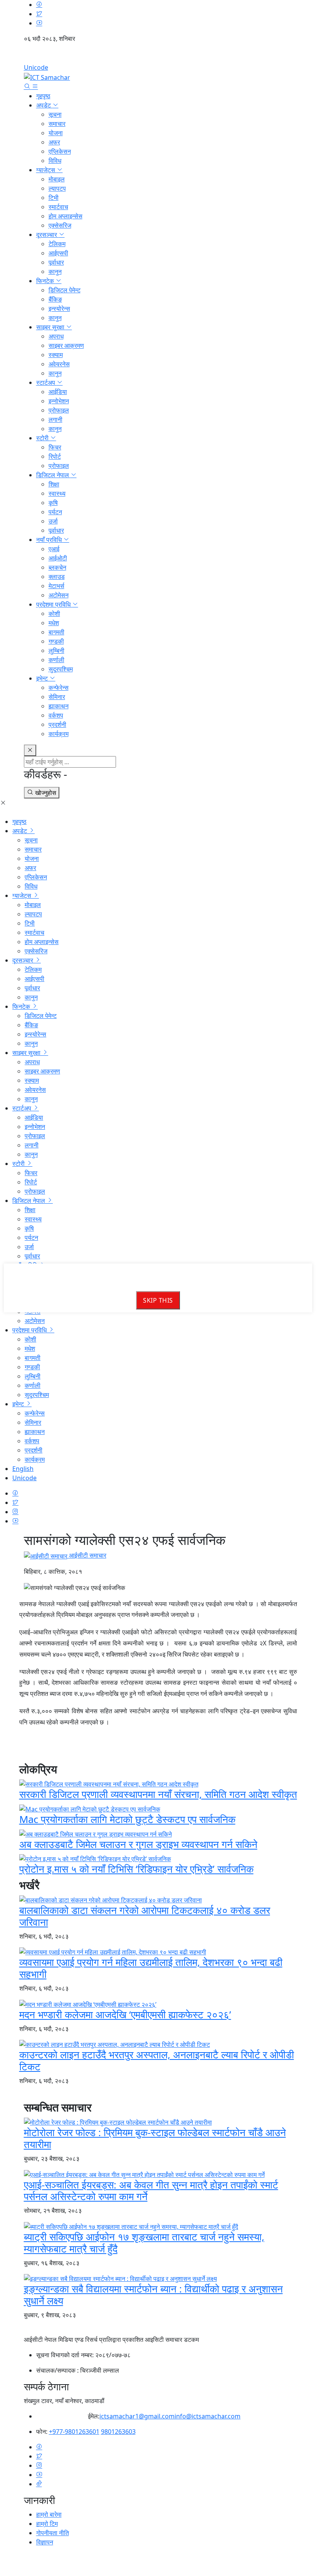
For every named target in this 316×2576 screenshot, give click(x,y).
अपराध (56, 336)
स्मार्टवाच (58, 207)
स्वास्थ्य (57, 493)
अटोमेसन (59, 595)
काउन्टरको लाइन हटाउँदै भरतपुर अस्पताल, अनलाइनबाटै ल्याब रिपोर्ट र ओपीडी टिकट (157, 2061)
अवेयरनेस (59, 364)
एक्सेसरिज (60, 225)
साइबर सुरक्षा (51, 327)
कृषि (53, 503)
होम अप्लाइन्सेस (66, 216)
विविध (55, 161)
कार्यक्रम (59, 734)
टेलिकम (57, 244)
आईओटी (58, 558)
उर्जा (53, 521)
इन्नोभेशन (59, 401)
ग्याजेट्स (46, 170)
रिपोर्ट (55, 456)
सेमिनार (57, 697)
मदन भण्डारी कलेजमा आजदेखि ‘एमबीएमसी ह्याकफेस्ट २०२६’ (125, 2015)
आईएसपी (58, 253)
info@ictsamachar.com (208, 2416)
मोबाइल (57, 179)
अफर (54, 142)
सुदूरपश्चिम (61, 669)
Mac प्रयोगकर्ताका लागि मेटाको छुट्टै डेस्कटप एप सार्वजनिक (127, 1819)
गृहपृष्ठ (43, 96)
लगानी (55, 419)
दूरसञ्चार (47, 235)
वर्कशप (56, 715)
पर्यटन (55, 512)
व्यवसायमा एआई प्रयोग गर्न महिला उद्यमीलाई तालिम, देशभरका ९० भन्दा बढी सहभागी (151, 1968)
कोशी (54, 614)
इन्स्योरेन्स (59, 309)
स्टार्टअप (46, 382)
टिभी (54, 198)
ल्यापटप (57, 188)
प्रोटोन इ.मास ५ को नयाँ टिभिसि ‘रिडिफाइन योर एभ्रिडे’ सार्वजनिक (136, 1869)
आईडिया (58, 392)
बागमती (56, 632)
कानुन (55, 272)
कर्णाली (56, 660)
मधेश (54, 623)
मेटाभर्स (56, 586)
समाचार (57, 124)
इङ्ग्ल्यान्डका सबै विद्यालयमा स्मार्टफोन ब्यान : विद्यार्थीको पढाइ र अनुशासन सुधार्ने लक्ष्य (153, 2295)
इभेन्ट (43, 678)
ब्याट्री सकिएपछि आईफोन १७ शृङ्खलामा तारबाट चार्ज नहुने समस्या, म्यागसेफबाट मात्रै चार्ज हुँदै (144, 2243)
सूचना (55, 114)
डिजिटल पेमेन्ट (65, 290)
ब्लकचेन (57, 567)
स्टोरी (43, 438)
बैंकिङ (55, 299)
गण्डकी (56, 641)
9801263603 (118, 2432)
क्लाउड (57, 577)
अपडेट (44, 105)
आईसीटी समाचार (87, 1555)
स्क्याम (56, 355)
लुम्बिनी (56, 651)
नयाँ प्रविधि (50, 540)
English (158, 56)
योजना (56, 133)
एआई (54, 549)
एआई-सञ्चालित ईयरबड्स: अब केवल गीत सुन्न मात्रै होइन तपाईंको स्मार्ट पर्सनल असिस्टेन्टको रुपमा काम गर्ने (151, 2191)
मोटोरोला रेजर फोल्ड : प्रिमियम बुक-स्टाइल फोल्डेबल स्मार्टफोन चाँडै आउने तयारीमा (155, 2138)
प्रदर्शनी (57, 724)
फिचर (55, 447)
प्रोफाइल (59, 410)
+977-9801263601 (74, 2432)
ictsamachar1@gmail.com (137, 2416)
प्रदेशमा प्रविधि (54, 604)
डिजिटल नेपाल (53, 475)
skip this (158, 1300)
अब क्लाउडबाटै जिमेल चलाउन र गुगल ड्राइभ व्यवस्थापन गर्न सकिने (138, 1844)
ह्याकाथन (59, 706)
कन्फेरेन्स (59, 688)
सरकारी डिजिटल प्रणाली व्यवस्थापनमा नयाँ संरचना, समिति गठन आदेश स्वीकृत (158, 1794)
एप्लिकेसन (60, 151)
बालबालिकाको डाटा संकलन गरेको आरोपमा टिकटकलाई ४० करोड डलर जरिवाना (145, 1916)
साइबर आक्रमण (66, 345)
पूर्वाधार (56, 262)
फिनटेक (46, 281)
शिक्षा (54, 484)
